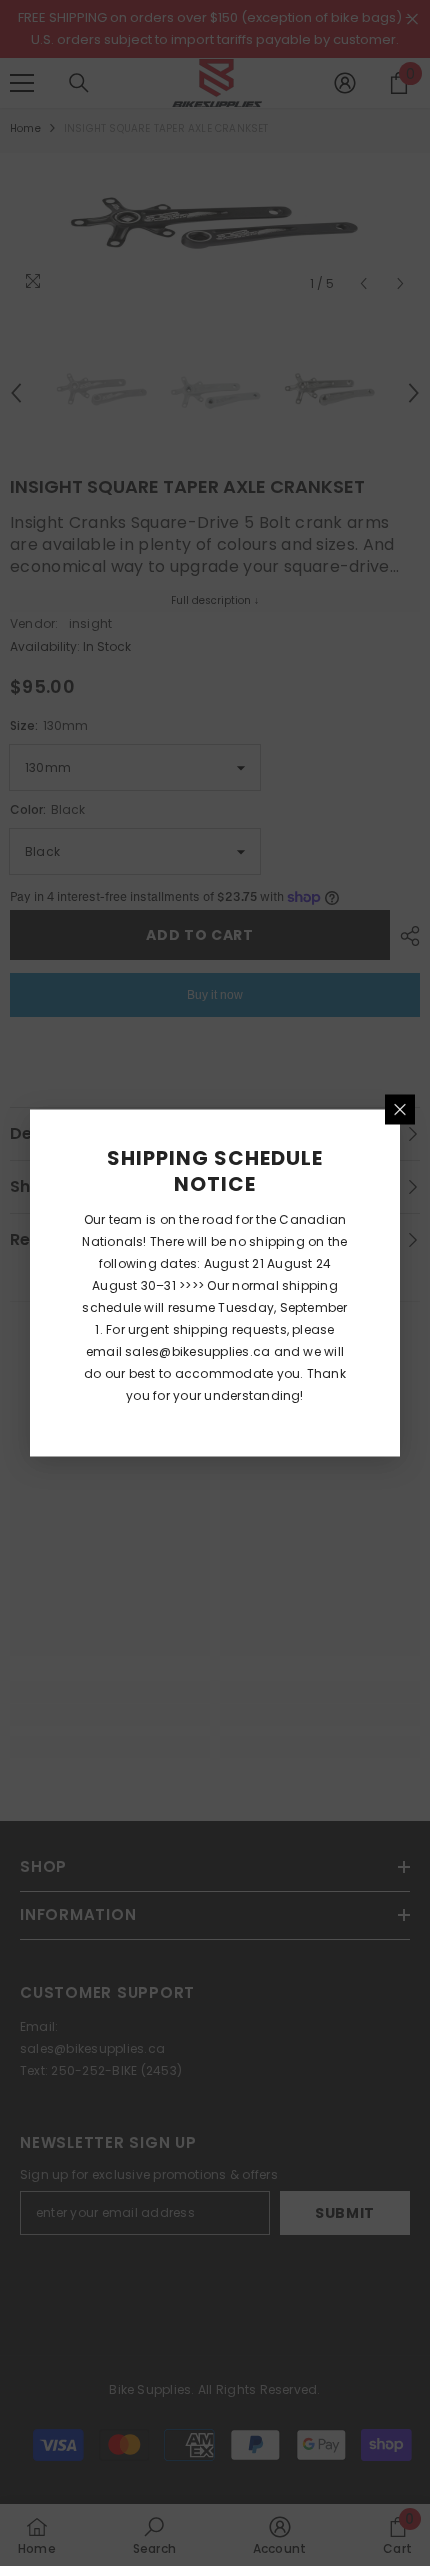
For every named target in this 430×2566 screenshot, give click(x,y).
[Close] (400, 1110)
